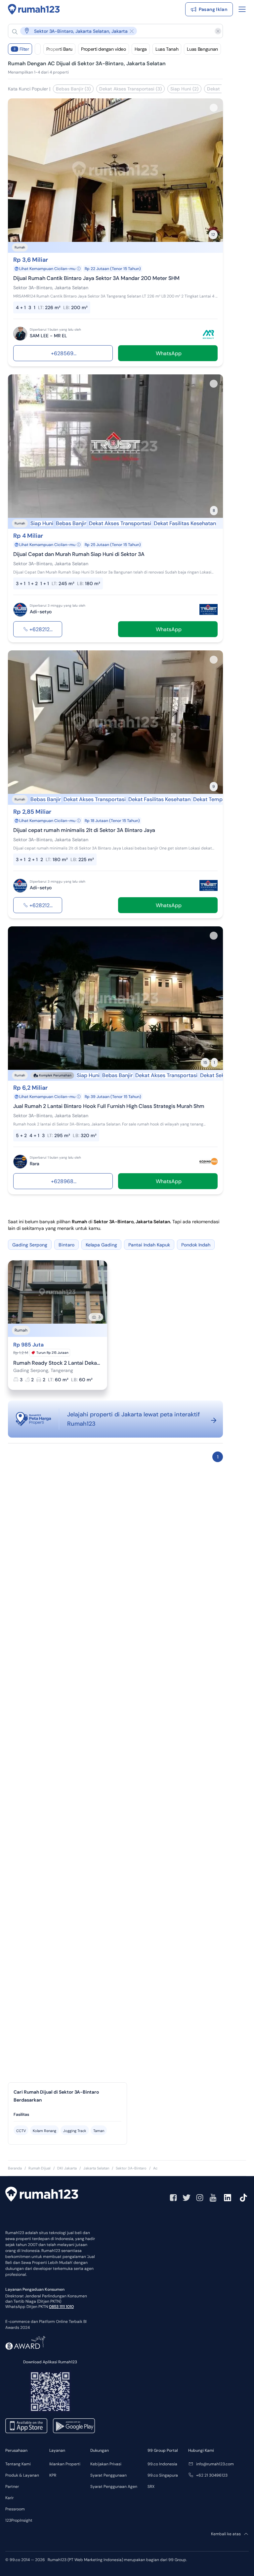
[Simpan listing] (214, 108)
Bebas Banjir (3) (73, 89)
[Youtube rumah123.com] (213, 2198)
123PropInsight (19, 2520)
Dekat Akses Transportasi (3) (130, 89)
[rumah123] (42, 2195)
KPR (53, 2475)
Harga (141, 49)
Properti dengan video (104, 49)
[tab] (67, 2115)
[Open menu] (242, 9)
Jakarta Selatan (96, 2168)
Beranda (15, 2168)
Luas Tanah (167, 49)
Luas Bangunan (202, 49)
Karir (9, 2498)
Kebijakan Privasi (106, 2464)
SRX (151, 2487)
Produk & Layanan (22, 2475)
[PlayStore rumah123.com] (74, 2426)
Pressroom (15, 2509)
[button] (110, 31)
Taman (99, 2131)
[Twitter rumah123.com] (187, 2198)
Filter (21, 49)
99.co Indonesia (162, 2464)
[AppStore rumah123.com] (26, 2426)
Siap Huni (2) (184, 89)
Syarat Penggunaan (108, 2475)
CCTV (21, 2131)
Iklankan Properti (65, 2464)
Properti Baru (59, 49)
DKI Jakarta (67, 2168)
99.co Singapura (163, 2475)
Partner (12, 2487)
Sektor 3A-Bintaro (131, 2168)
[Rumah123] (34, 9)
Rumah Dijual (40, 2168)
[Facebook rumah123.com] (173, 2198)
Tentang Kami (18, 2464)
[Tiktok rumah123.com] (243, 2198)
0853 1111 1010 (61, 2307)
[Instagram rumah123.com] (200, 2198)
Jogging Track (75, 2131)
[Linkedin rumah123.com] (228, 2198)
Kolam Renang (44, 2131)
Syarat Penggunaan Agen (114, 2487)
